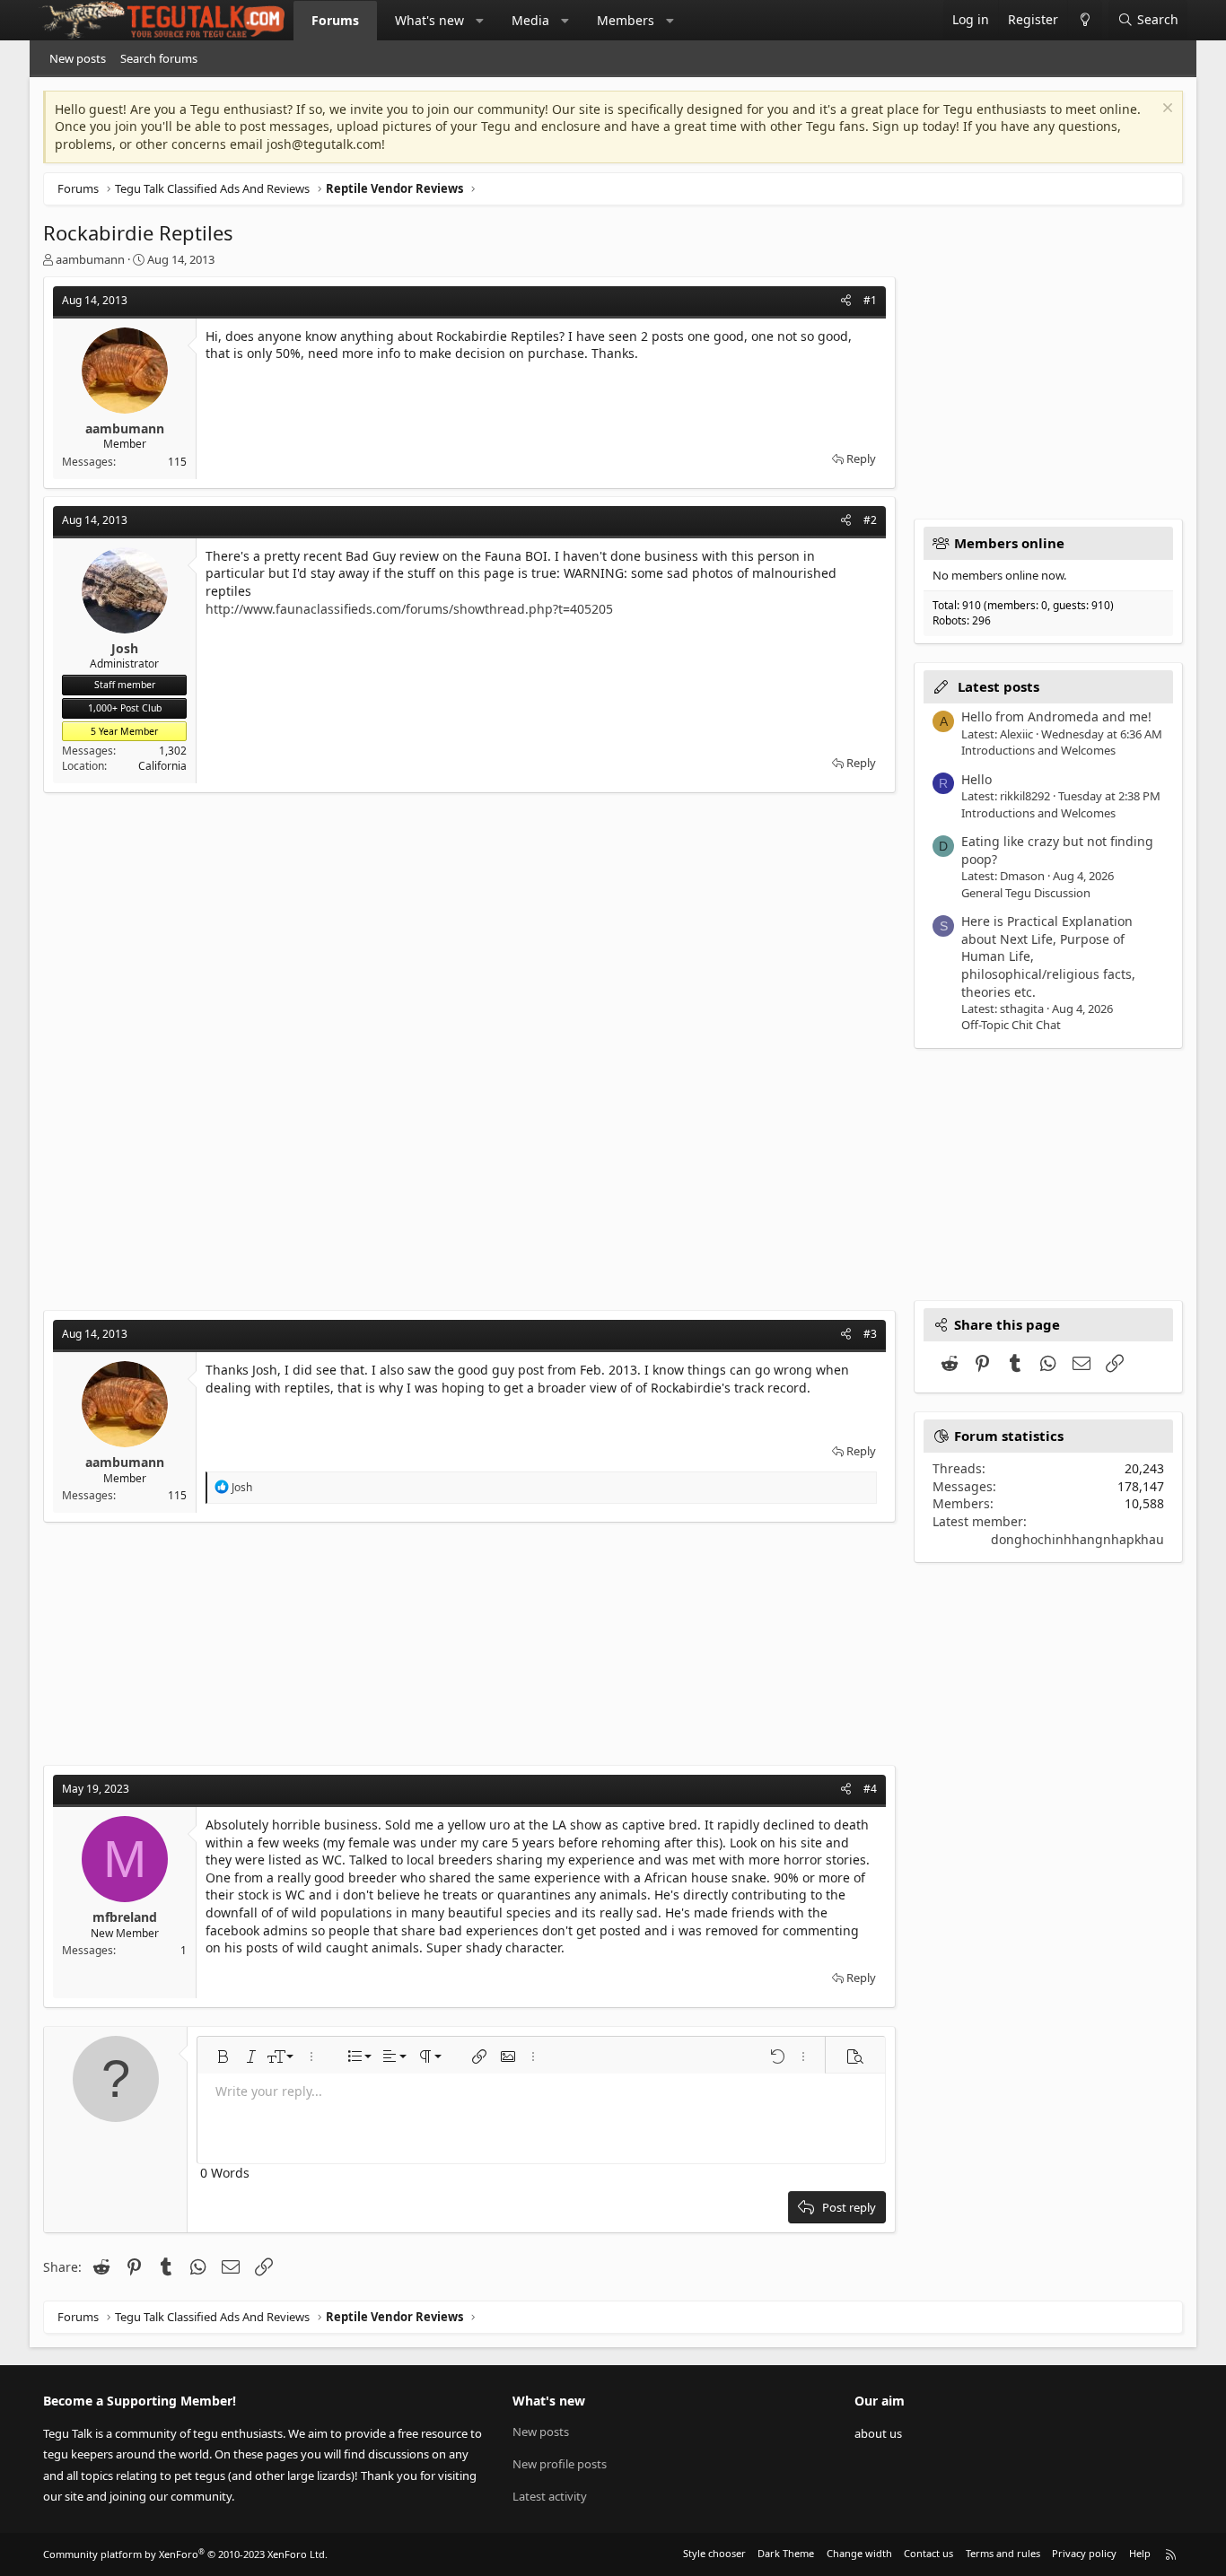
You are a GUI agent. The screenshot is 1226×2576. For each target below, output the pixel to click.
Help (1140, 2553)
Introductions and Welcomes (1038, 750)
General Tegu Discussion (1026, 893)
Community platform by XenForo (185, 2554)
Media (530, 20)
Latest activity (550, 2496)
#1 (870, 300)
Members (626, 20)
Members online (1009, 543)
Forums (335, 20)
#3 (870, 1334)
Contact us (928, 2553)
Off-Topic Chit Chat (1011, 1025)
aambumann (90, 259)
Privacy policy (1084, 2553)
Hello (976, 779)
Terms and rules (1003, 2553)
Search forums (159, 58)
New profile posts (560, 2464)
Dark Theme (786, 2553)
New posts (78, 58)
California (162, 766)
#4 (870, 1789)
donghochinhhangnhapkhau (1077, 1539)
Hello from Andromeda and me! (1056, 716)
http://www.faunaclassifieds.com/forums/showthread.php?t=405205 (409, 609)
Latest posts (998, 686)
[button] (480, 21)
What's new (429, 20)
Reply (861, 458)
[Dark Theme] (1085, 20)
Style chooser (714, 2553)
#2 (870, 520)
